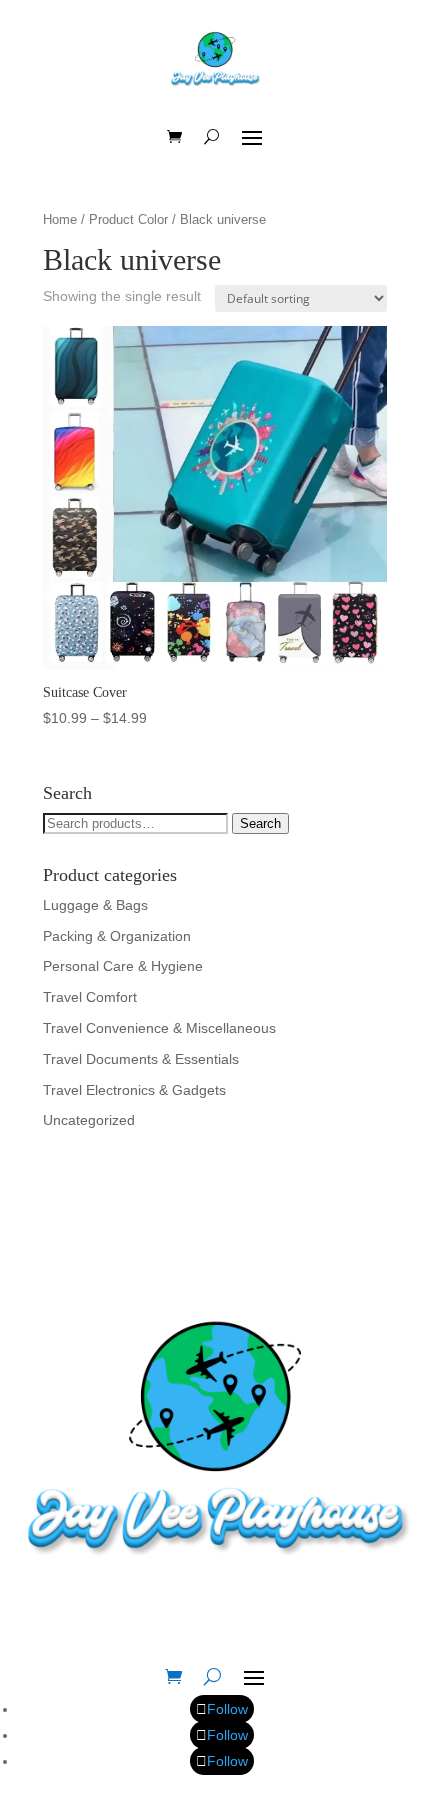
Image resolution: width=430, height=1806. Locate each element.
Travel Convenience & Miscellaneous (159, 1028)
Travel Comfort (90, 997)
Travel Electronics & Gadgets (134, 1090)
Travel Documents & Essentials (141, 1059)
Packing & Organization (117, 936)
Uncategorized (89, 1120)
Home (60, 219)
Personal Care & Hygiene (123, 966)
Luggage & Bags (95, 905)
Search (260, 823)
